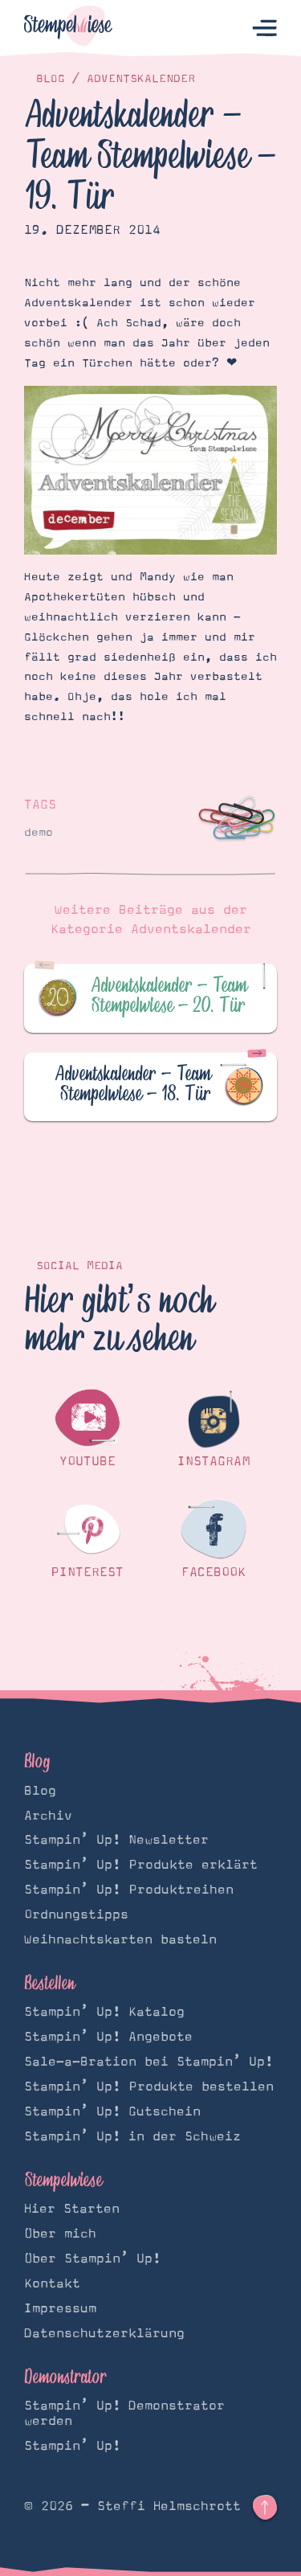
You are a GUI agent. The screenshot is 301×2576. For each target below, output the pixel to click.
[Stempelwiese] (68, 29)
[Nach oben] (265, 2508)
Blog (51, 79)
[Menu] (264, 29)
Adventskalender (141, 79)
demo (39, 833)
